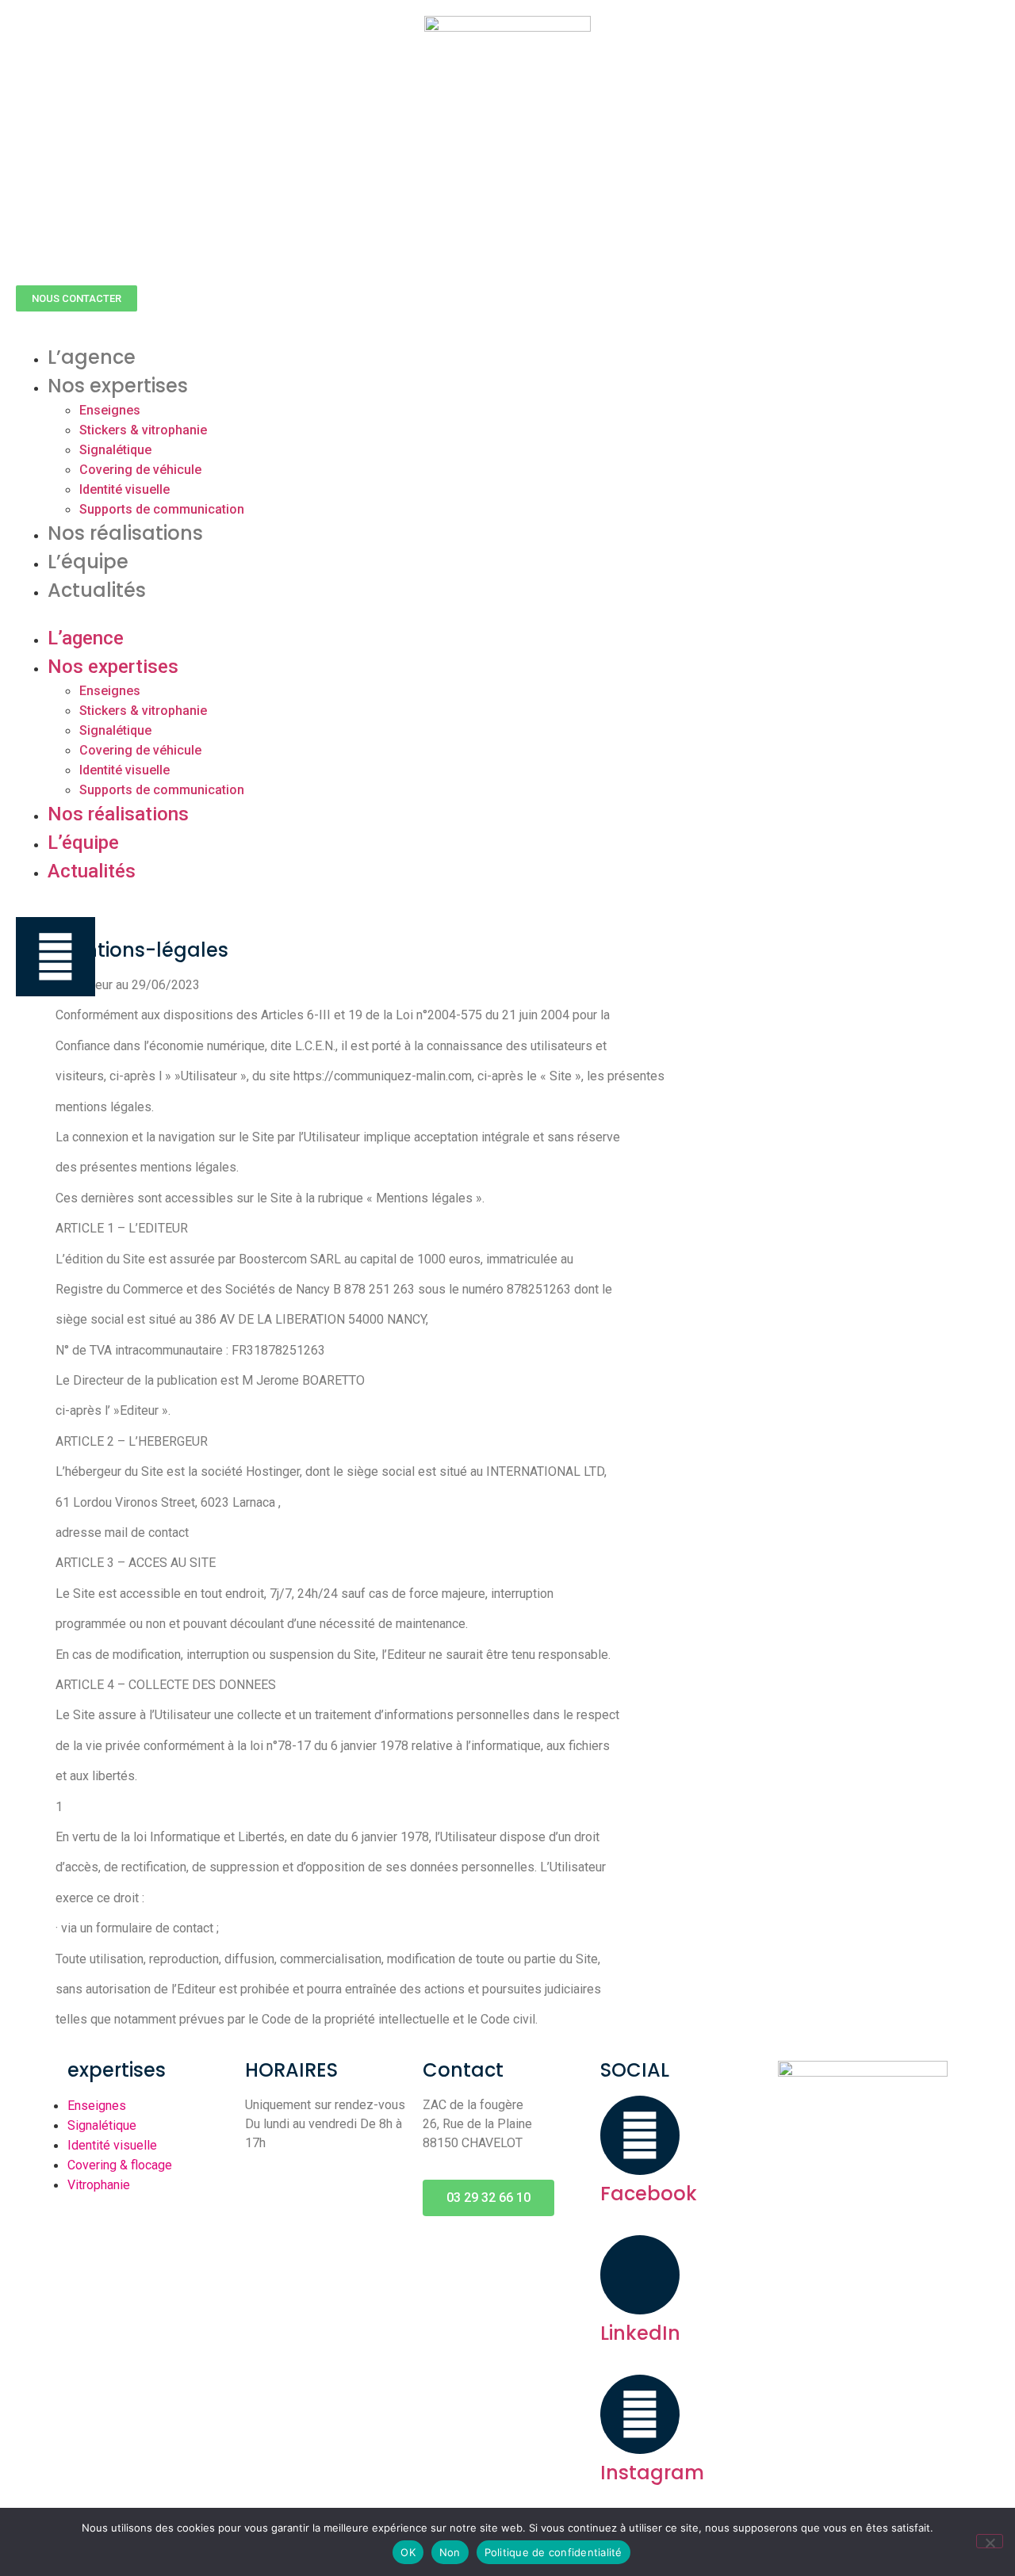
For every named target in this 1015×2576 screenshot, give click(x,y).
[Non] (990, 2541)
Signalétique (115, 450)
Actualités (97, 590)
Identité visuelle (124, 489)
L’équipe (88, 562)
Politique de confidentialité (553, 2552)
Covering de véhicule (140, 470)
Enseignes (110, 410)
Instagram (652, 2473)
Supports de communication (162, 509)
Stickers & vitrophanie (143, 430)
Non (450, 2552)
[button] (77, 298)
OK (408, 2552)
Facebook (649, 2194)
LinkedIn (640, 2333)
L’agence (92, 357)
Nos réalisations (125, 533)
